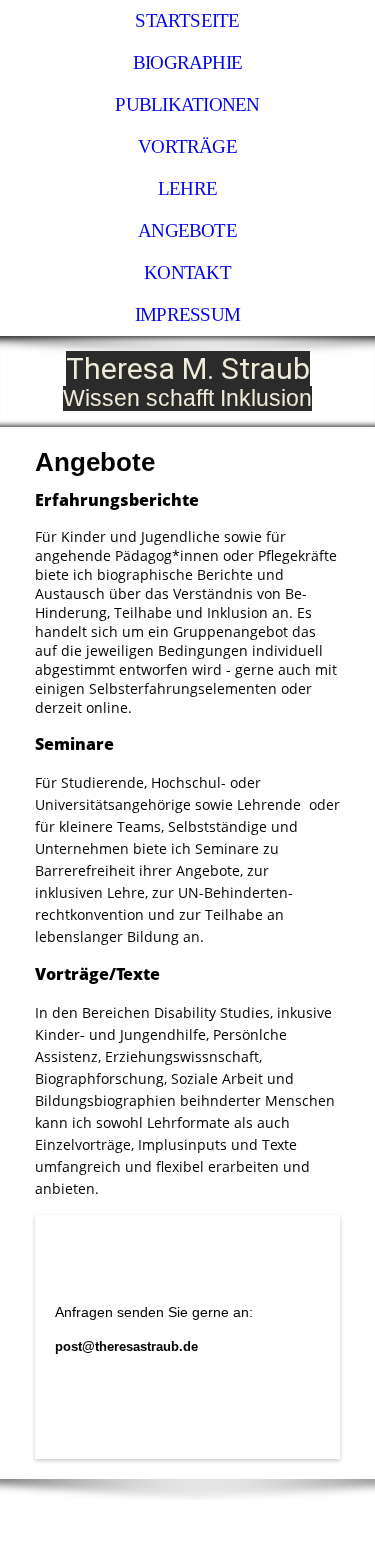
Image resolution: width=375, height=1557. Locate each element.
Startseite (187, 20)
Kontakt (187, 272)
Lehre (187, 188)
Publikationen (187, 104)
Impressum (187, 314)
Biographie (187, 62)
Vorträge (187, 146)
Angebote (187, 230)
